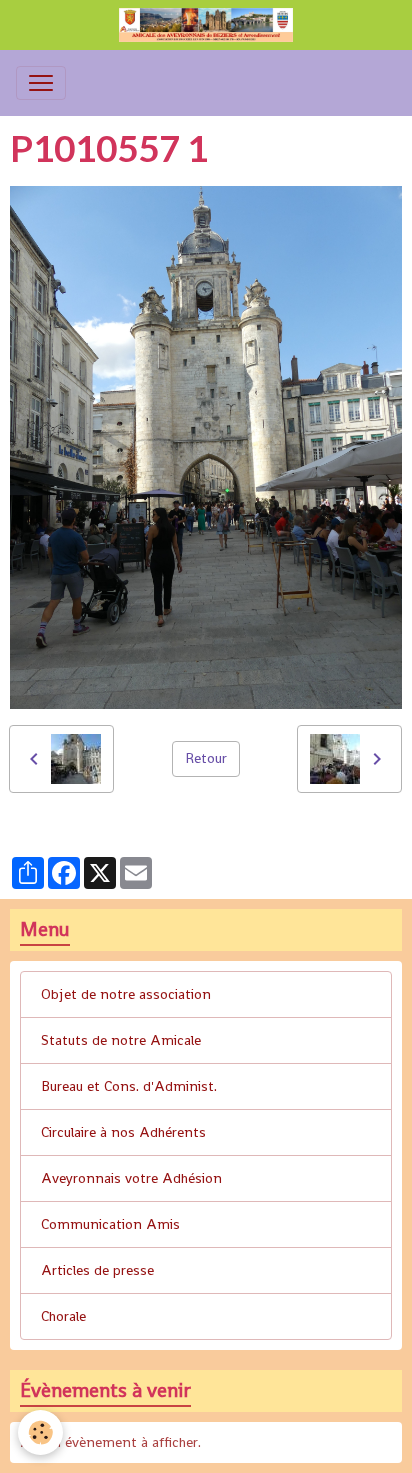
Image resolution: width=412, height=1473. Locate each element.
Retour (206, 758)
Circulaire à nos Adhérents (123, 1132)
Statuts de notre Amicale (121, 1040)
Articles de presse (97, 1270)
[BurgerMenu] (41, 83)
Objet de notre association (126, 994)
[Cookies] (40, 1432)
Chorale (63, 1316)
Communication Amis (110, 1224)
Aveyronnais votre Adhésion (131, 1178)
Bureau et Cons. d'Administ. (129, 1086)
